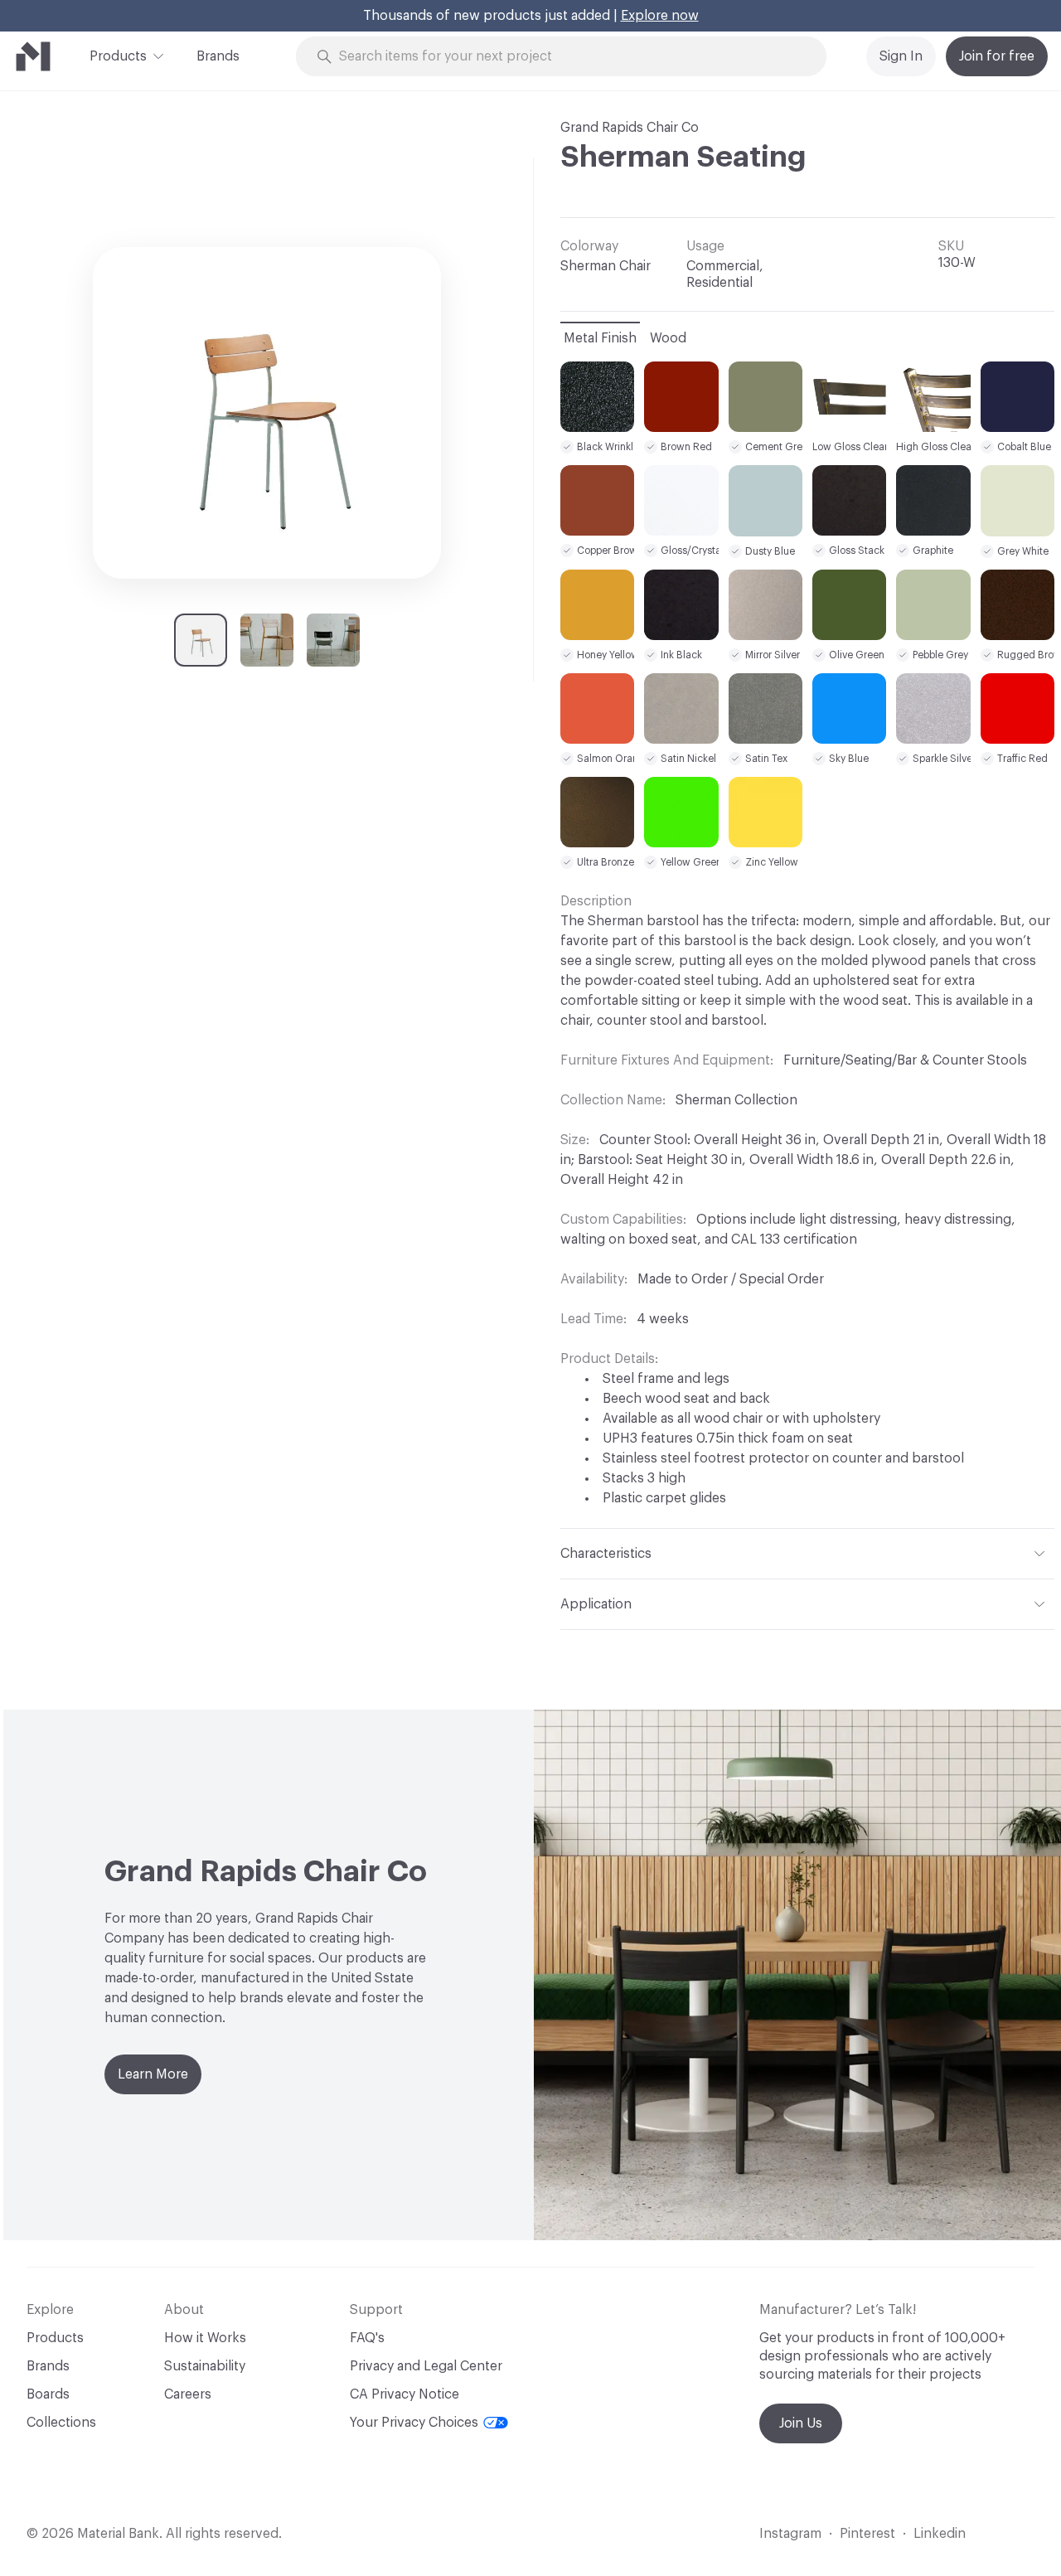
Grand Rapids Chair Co (630, 128)
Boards (48, 2394)
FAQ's (367, 2338)
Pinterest (867, 2534)
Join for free (997, 56)
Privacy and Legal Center (426, 2366)
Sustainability (205, 2366)
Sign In (901, 56)
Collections (61, 2423)
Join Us (801, 2423)
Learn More (153, 2074)
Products (118, 56)
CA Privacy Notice (405, 2394)
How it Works (205, 2338)
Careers (188, 2394)
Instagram (790, 2534)
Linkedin (940, 2534)
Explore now (660, 16)
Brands (218, 56)
